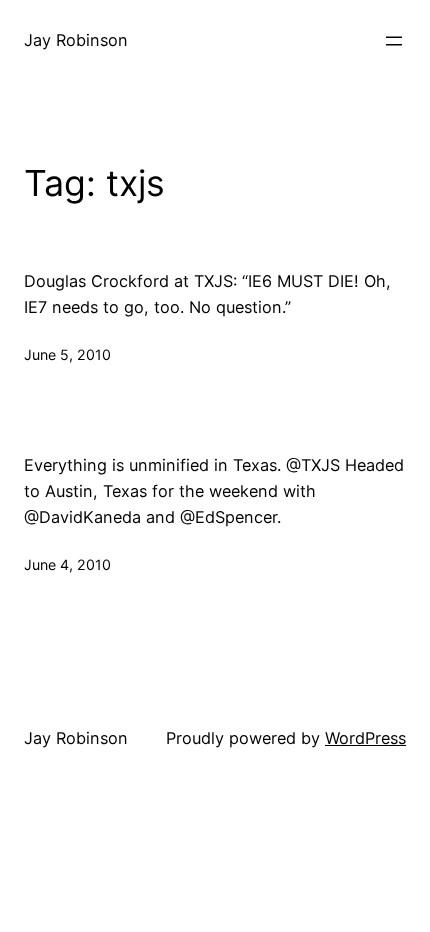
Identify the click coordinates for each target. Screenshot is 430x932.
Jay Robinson (76, 40)
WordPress (365, 738)
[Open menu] (394, 41)
